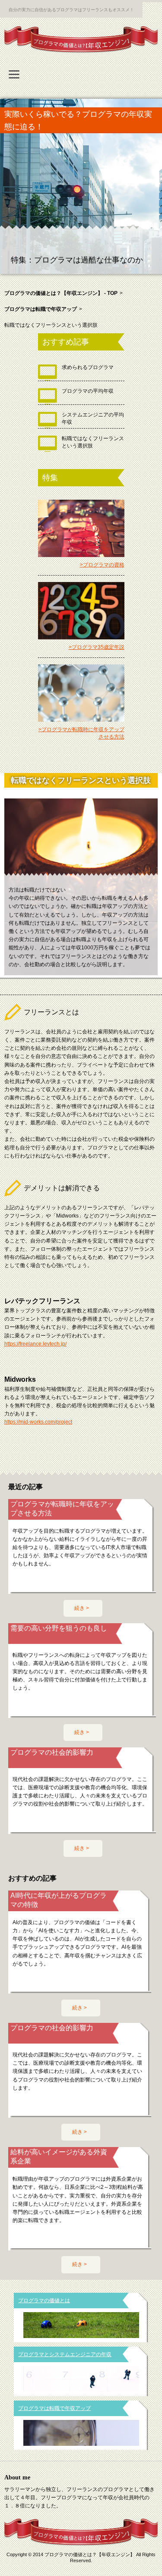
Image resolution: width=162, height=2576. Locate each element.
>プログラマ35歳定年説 (97, 647)
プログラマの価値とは (44, 2301)
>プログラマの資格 (102, 565)
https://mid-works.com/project (38, 1422)
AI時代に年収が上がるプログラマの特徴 (59, 1900)
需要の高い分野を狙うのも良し (59, 1628)
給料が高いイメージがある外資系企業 (59, 2157)
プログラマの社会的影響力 (52, 1752)
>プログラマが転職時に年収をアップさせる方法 (81, 733)
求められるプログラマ (88, 367)
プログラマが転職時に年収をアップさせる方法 (62, 1509)
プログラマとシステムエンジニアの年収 (65, 2354)
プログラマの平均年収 (88, 391)
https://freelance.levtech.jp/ (35, 1344)
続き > (82, 1608)
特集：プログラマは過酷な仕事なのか (77, 260)
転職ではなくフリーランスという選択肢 (93, 442)
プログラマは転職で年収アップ (54, 2408)
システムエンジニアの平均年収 (93, 418)
